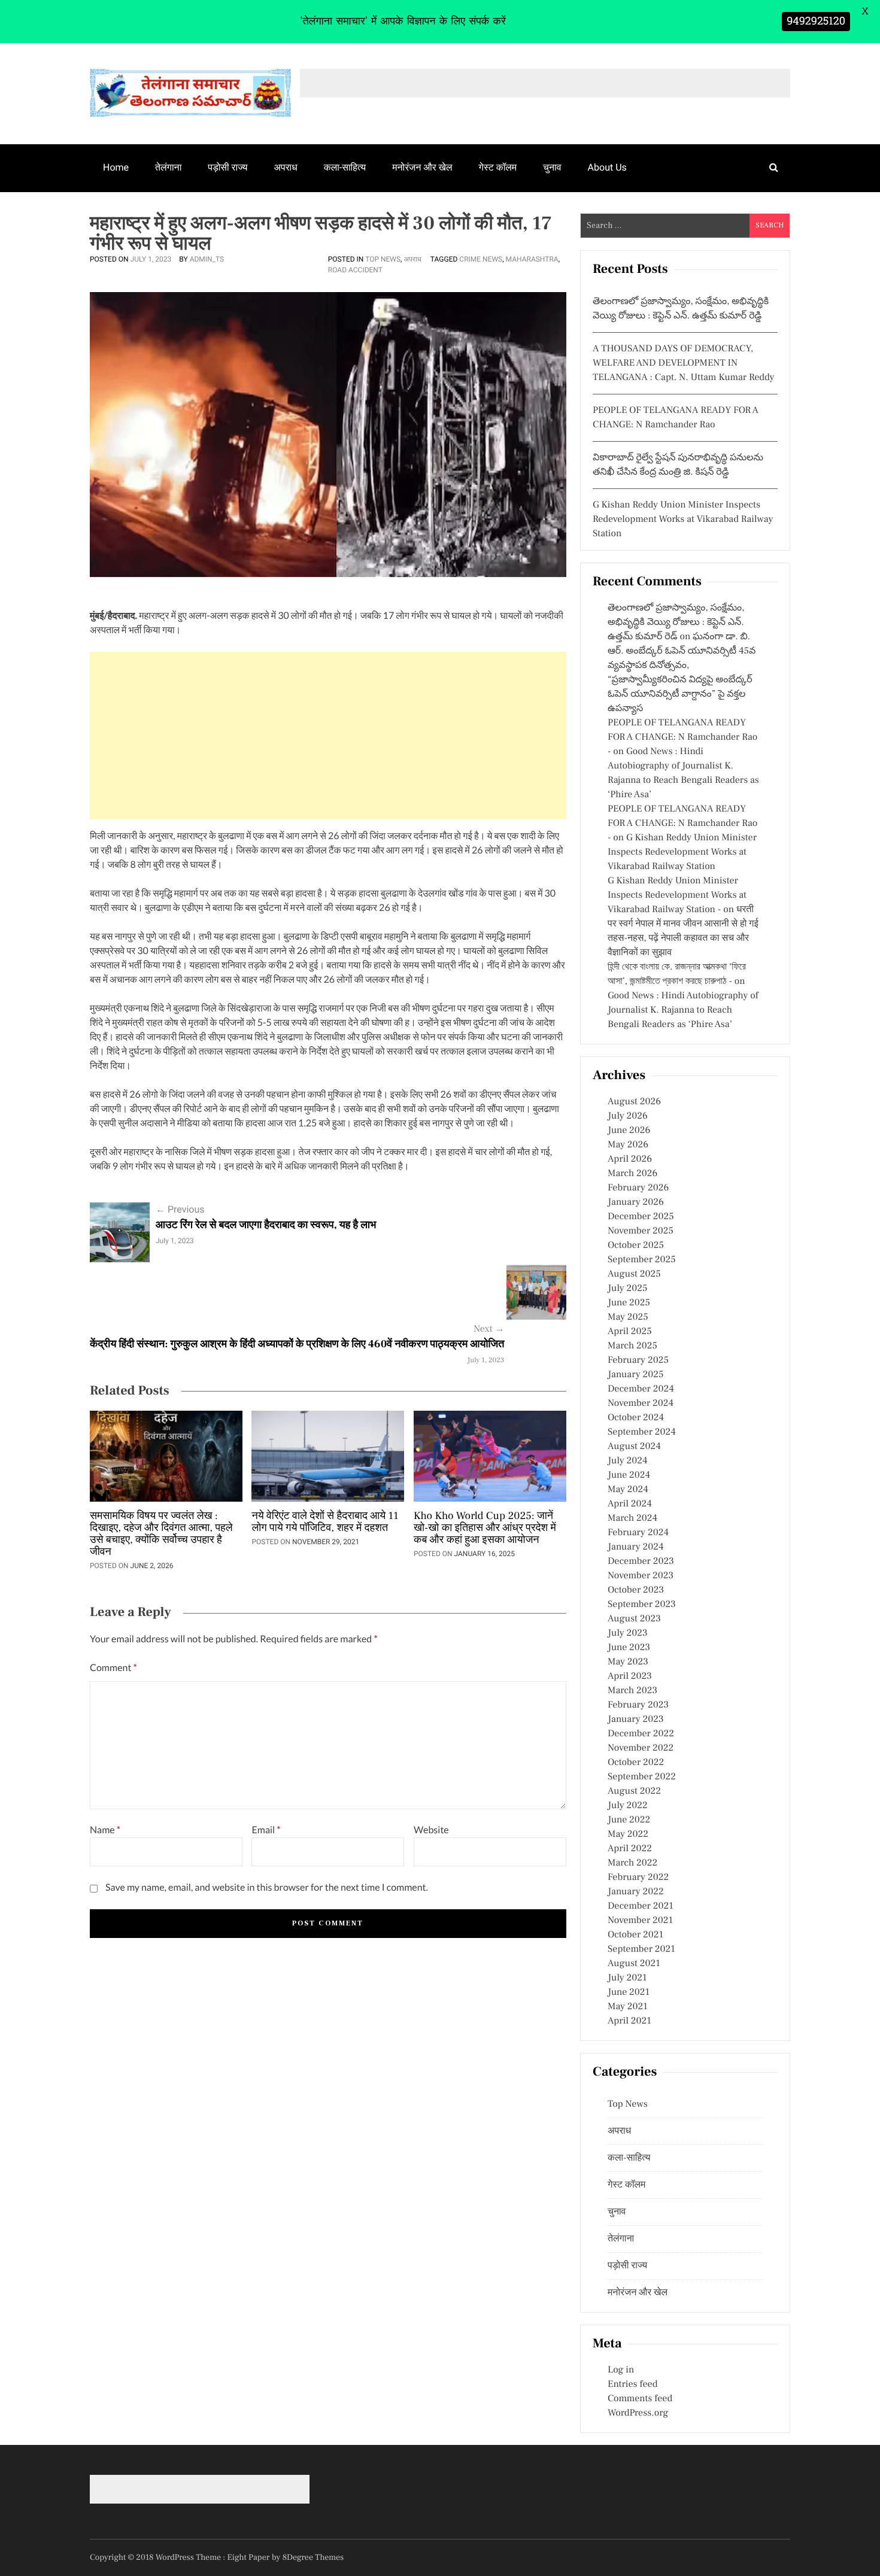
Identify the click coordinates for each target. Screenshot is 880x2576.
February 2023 (638, 1705)
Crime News (481, 259)
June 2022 (629, 1820)
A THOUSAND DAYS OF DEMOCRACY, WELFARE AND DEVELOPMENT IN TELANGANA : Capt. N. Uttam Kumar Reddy (683, 363)
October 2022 (636, 1763)
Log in (621, 2370)
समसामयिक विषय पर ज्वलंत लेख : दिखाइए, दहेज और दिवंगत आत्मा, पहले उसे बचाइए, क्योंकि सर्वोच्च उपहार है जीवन (161, 1535)
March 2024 (632, 1518)
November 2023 (641, 1576)
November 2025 (641, 1231)
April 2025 (630, 1332)
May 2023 (628, 1662)
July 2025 (627, 1289)
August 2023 (634, 1619)
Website (431, 1830)
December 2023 (641, 1562)
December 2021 (641, 1906)
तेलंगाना (168, 167)
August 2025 (634, 1274)
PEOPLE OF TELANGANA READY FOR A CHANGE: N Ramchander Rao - (682, 737)
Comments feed (640, 2399)
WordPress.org (638, 2413)
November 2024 (641, 1404)
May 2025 (628, 1317)
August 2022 (634, 1791)
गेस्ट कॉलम (498, 167)
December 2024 (641, 1389)
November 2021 (640, 1921)
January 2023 (636, 1720)
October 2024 (636, 1418)
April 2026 (630, 1159)
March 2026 (632, 1174)
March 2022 (632, 1863)
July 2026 (628, 1116)
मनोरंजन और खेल (422, 167)
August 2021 (634, 1964)
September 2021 (641, 1949)
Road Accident (355, 270)
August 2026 (634, 1102)
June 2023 (629, 1648)
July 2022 (628, 1806)
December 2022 (641, 1734)
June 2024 (629, 1475)
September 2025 (642, 1260)
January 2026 (636, 1202)
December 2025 (641, 1217)
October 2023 (636, 1590)
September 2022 (642, 1777)
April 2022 (630, 1849)
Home (116, 167)
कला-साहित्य (345, 167)
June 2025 (629, 1303)
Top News (383, 259)
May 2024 (628, 1490)
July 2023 (628, 1633)
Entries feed (632, 2384)
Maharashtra (532, 259)
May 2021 (628, 2007)
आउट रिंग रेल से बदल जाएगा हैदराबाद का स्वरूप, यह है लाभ (266, 1225)
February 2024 (638, 1533)
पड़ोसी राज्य (227, 167)
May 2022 (628, 1834)
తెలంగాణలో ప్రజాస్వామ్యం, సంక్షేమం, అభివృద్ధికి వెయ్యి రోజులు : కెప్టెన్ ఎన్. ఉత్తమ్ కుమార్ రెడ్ (676, 622)
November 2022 (641, 1748)
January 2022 (636, 1892)
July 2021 (627, 1978)
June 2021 (629, 1992)
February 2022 (638, 1878)
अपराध (286, 167)
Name (105, 1830)
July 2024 (627, 1461)
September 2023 (642, 1605)
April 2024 (630, 1504)
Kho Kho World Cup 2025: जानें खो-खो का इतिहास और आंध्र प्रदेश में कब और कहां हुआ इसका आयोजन (485, 1529)
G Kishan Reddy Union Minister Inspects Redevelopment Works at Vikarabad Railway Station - (677, 895)
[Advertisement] (328, 736)
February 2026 (638, 1188)
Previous (180, 1209)
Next (489, 1329)
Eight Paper (250, 2557)
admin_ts (207, 259)
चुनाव (552, 167)
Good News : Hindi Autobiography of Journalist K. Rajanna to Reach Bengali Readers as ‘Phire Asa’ (683, 1010)
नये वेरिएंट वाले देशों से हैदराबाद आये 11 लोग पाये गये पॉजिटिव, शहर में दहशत (325, 1523)
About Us (607, 167)
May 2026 (628, 1145)
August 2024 (634, 1447)
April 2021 (629, 2021)
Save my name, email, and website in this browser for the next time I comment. (267, 1887)
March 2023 (632, 1691)
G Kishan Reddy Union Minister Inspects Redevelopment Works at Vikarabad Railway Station (683, 520)
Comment (113, 1668)
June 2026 (629, 1131)
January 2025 (635, 1375)
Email (266, 1830)
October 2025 (636, 1246)
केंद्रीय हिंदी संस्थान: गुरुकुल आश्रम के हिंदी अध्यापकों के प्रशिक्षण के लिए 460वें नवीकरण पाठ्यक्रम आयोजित (297, 1345)
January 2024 (636, 1547)
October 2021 (635, 1935)
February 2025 (638, 1360)
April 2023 (630, 1676)
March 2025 (632, 1346)
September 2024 (642, 1432)
